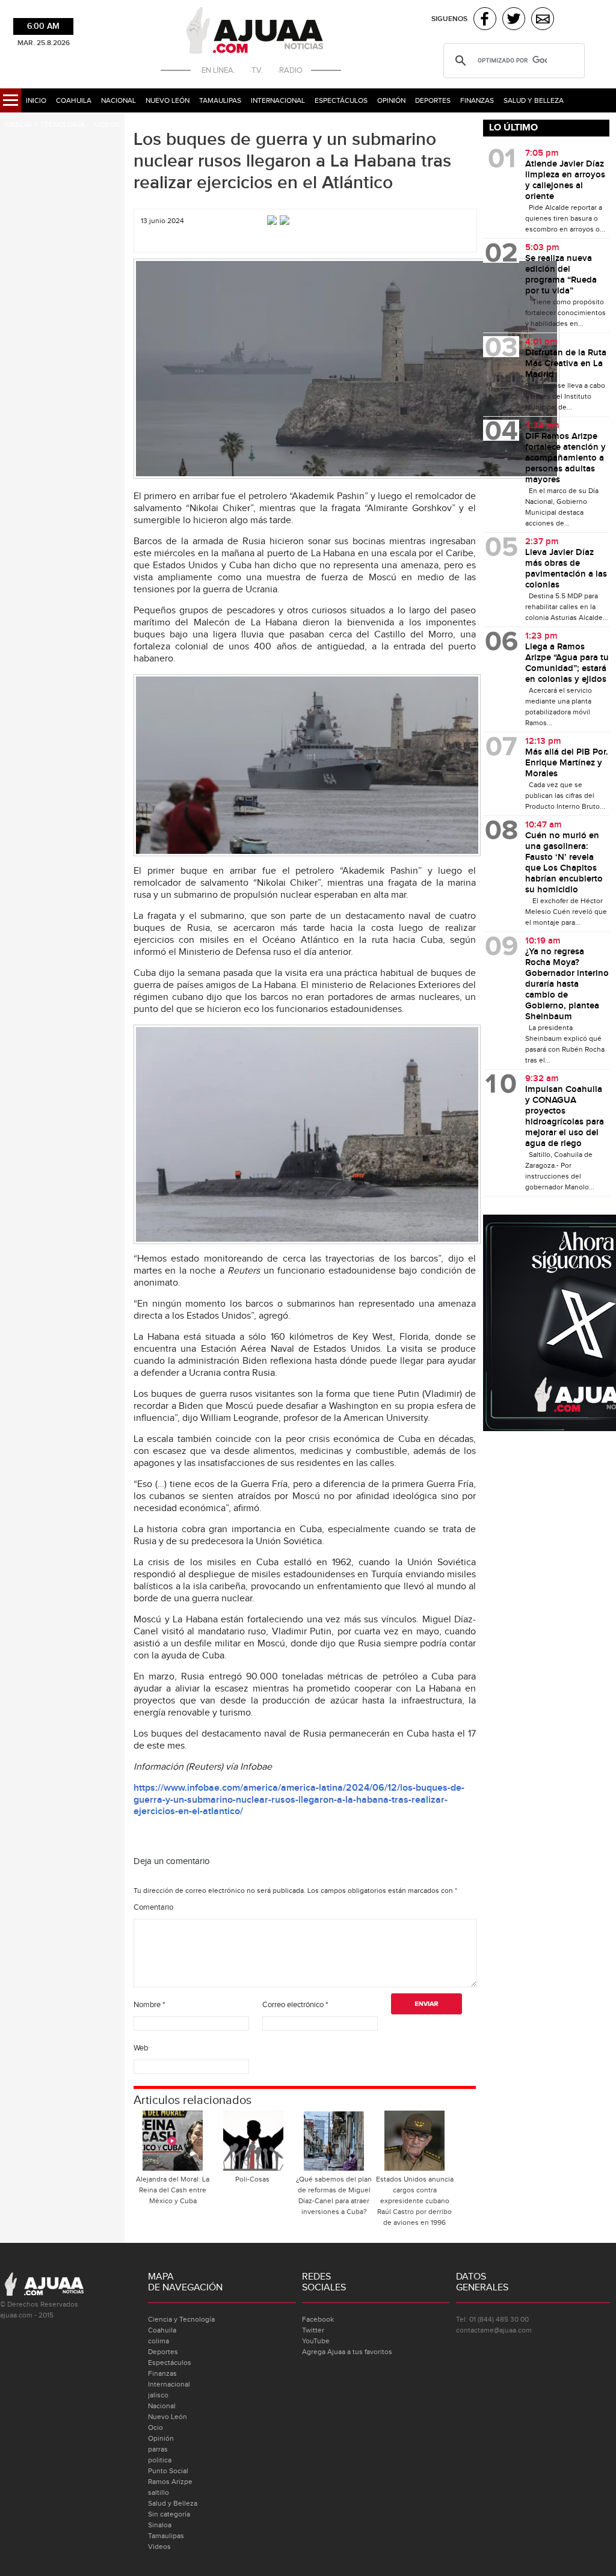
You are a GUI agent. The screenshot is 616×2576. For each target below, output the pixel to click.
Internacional (278, 100)
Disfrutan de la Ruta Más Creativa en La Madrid (566, 364)
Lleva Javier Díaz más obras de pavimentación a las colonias (566, 569)
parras (158, 2449)
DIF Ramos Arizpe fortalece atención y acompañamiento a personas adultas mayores (565, 458)
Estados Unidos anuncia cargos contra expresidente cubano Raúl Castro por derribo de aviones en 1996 (415, 2201)
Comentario (153, 1907)
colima (159, 2341)
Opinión (391, 100)
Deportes (433, 100)
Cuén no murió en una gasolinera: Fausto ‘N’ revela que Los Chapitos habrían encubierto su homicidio (564, 863)
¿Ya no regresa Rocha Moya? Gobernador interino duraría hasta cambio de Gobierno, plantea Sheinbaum (567, 984)
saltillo (159, 2492)
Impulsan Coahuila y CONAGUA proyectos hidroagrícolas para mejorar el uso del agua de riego (565, 1117)
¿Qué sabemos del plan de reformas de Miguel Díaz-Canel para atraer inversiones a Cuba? (334, 2195)
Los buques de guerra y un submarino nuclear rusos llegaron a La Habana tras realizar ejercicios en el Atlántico (292, 161)
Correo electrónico (295, 2005)
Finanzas (477, 100)
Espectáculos (341, 100)
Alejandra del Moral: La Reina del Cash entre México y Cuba (173, 2190)
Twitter (313, 2330)
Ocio (156, 2427)
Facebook (318, 2319)
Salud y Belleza (534, 100)
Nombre (149, 2005)
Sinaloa (160, 2525)
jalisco (158, 2395)
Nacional (119, 100)
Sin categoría (169, 2514)
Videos (107, 124)
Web (141, 2048)
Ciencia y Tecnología (45, 124)
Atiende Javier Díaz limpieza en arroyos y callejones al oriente (565, 180)
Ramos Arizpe (170, 2482)
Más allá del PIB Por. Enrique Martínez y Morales (567, 763)
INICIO (36, 100)
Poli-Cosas (253, 2179)
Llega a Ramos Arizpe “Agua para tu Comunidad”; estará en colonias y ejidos (567, 663)
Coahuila (74, 100)
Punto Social (168, 2471)
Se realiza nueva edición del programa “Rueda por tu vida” (561, 275)
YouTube (316, 2341)
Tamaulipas (220, 100)
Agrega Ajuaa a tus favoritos (347, 2352)
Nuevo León (168, 100)
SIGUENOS (449, 19)
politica (160, 2460)
